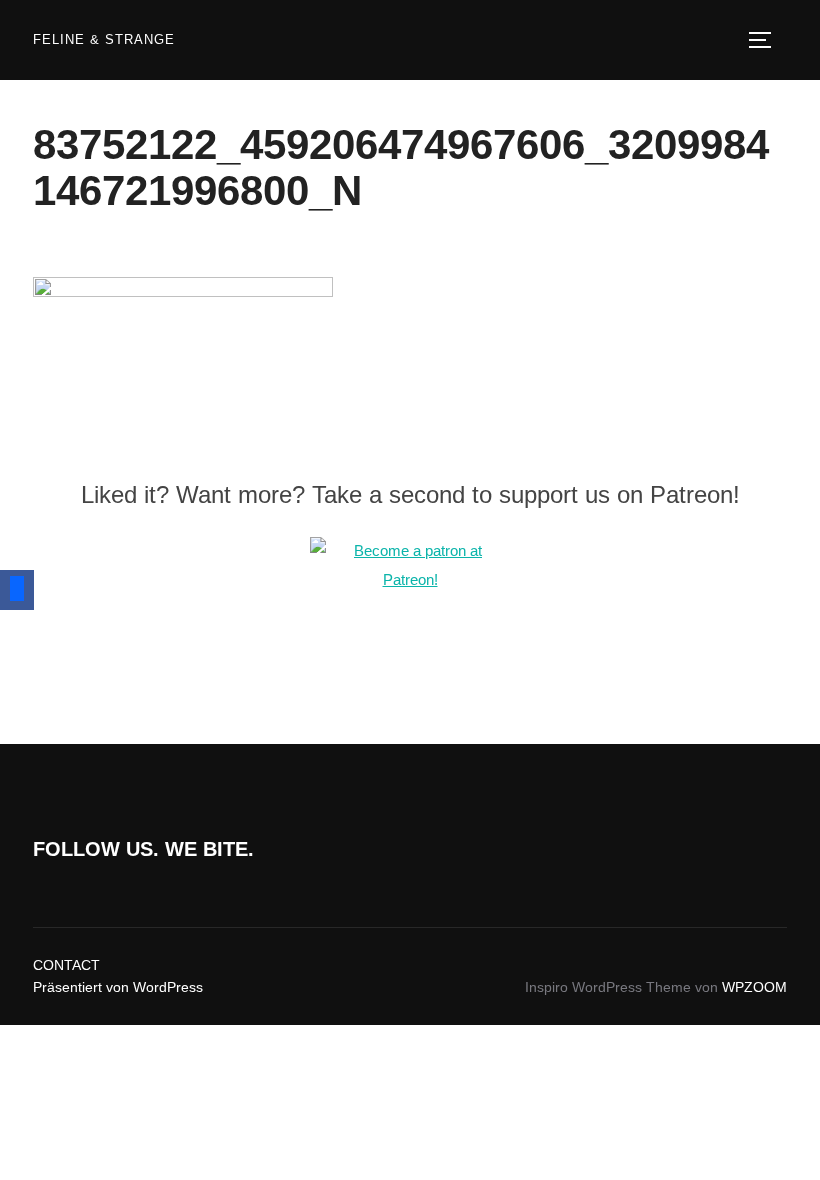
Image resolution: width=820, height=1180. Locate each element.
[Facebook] (17, 590)
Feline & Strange (104, 39)
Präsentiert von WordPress (118, 987)
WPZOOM (754, 987)
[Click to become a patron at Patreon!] (410, 579)
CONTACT (66, 965)
